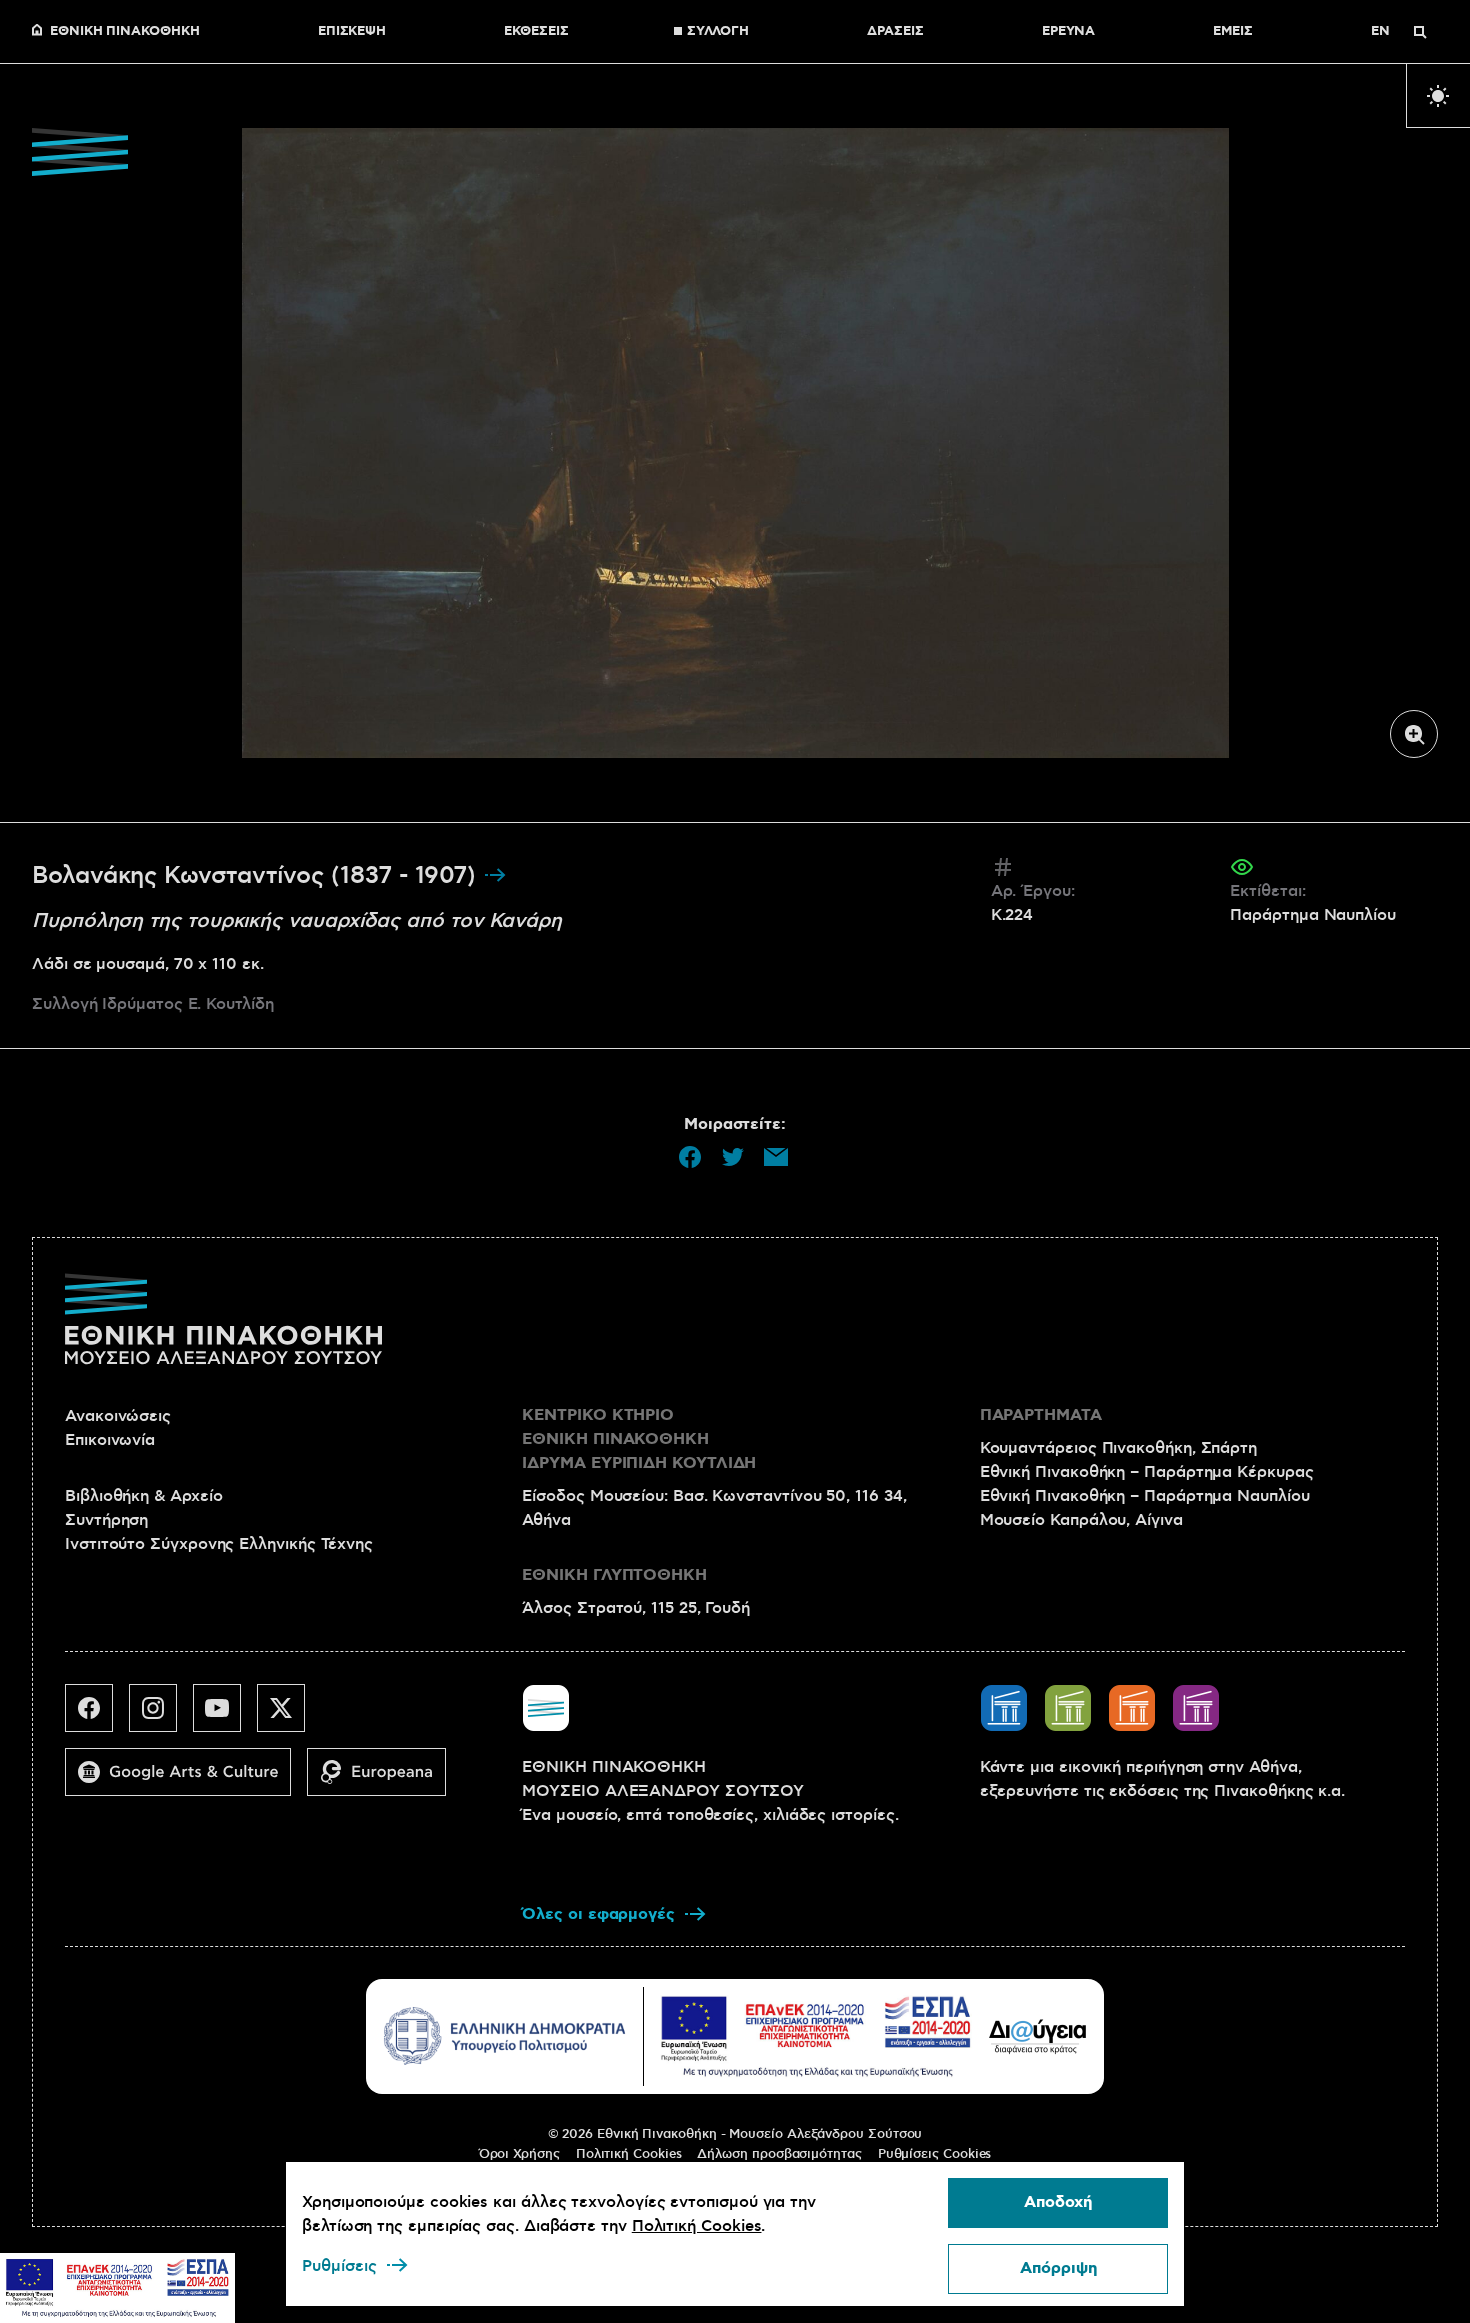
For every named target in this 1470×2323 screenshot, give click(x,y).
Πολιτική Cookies (629, 2154)
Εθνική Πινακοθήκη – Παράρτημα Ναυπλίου (1145, 1496)
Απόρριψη (1058, 2268)
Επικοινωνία (110, 1440)
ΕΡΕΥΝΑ (1069, 32)
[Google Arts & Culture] (186, 1780)
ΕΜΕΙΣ (1233, 32)
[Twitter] (289, 1716)
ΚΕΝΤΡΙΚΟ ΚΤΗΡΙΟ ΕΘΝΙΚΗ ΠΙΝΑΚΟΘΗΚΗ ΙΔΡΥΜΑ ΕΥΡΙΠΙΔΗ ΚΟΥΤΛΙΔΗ (639, 1439)
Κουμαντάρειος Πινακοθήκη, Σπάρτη (1118, 1448)
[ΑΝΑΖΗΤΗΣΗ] (1420, 32)
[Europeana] (384, 1780)
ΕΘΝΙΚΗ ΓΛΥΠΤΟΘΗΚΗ (614, 1575)
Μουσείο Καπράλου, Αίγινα (1081, 1520)
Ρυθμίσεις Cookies (935, 2154)
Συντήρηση (106, 1520)
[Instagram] (161, 1716)
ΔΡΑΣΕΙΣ (895, 32)
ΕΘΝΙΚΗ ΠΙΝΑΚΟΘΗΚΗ (125, 32)
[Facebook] (97, 1716)
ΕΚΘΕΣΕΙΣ (536, 32)
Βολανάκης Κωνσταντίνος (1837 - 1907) (257, 876)
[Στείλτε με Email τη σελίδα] (776, 1157)
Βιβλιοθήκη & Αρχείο (143, 1496)
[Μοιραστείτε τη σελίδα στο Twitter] (733, 1157)
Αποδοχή (1058, 2202)
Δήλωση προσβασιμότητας (779, 2154)
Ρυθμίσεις (339, 2266)
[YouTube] (225, 1716)
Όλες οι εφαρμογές (598, 1914)
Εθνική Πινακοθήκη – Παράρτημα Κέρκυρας (1147, 1472)
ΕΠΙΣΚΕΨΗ (352, 32)
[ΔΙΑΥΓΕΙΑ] (1038, 2036)
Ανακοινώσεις (118, 1416)
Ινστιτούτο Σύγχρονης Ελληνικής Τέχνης (219, 1544)
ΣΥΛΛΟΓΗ (718, 32)
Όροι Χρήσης (519, 2154)
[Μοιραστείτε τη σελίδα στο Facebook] (690, 1157)
